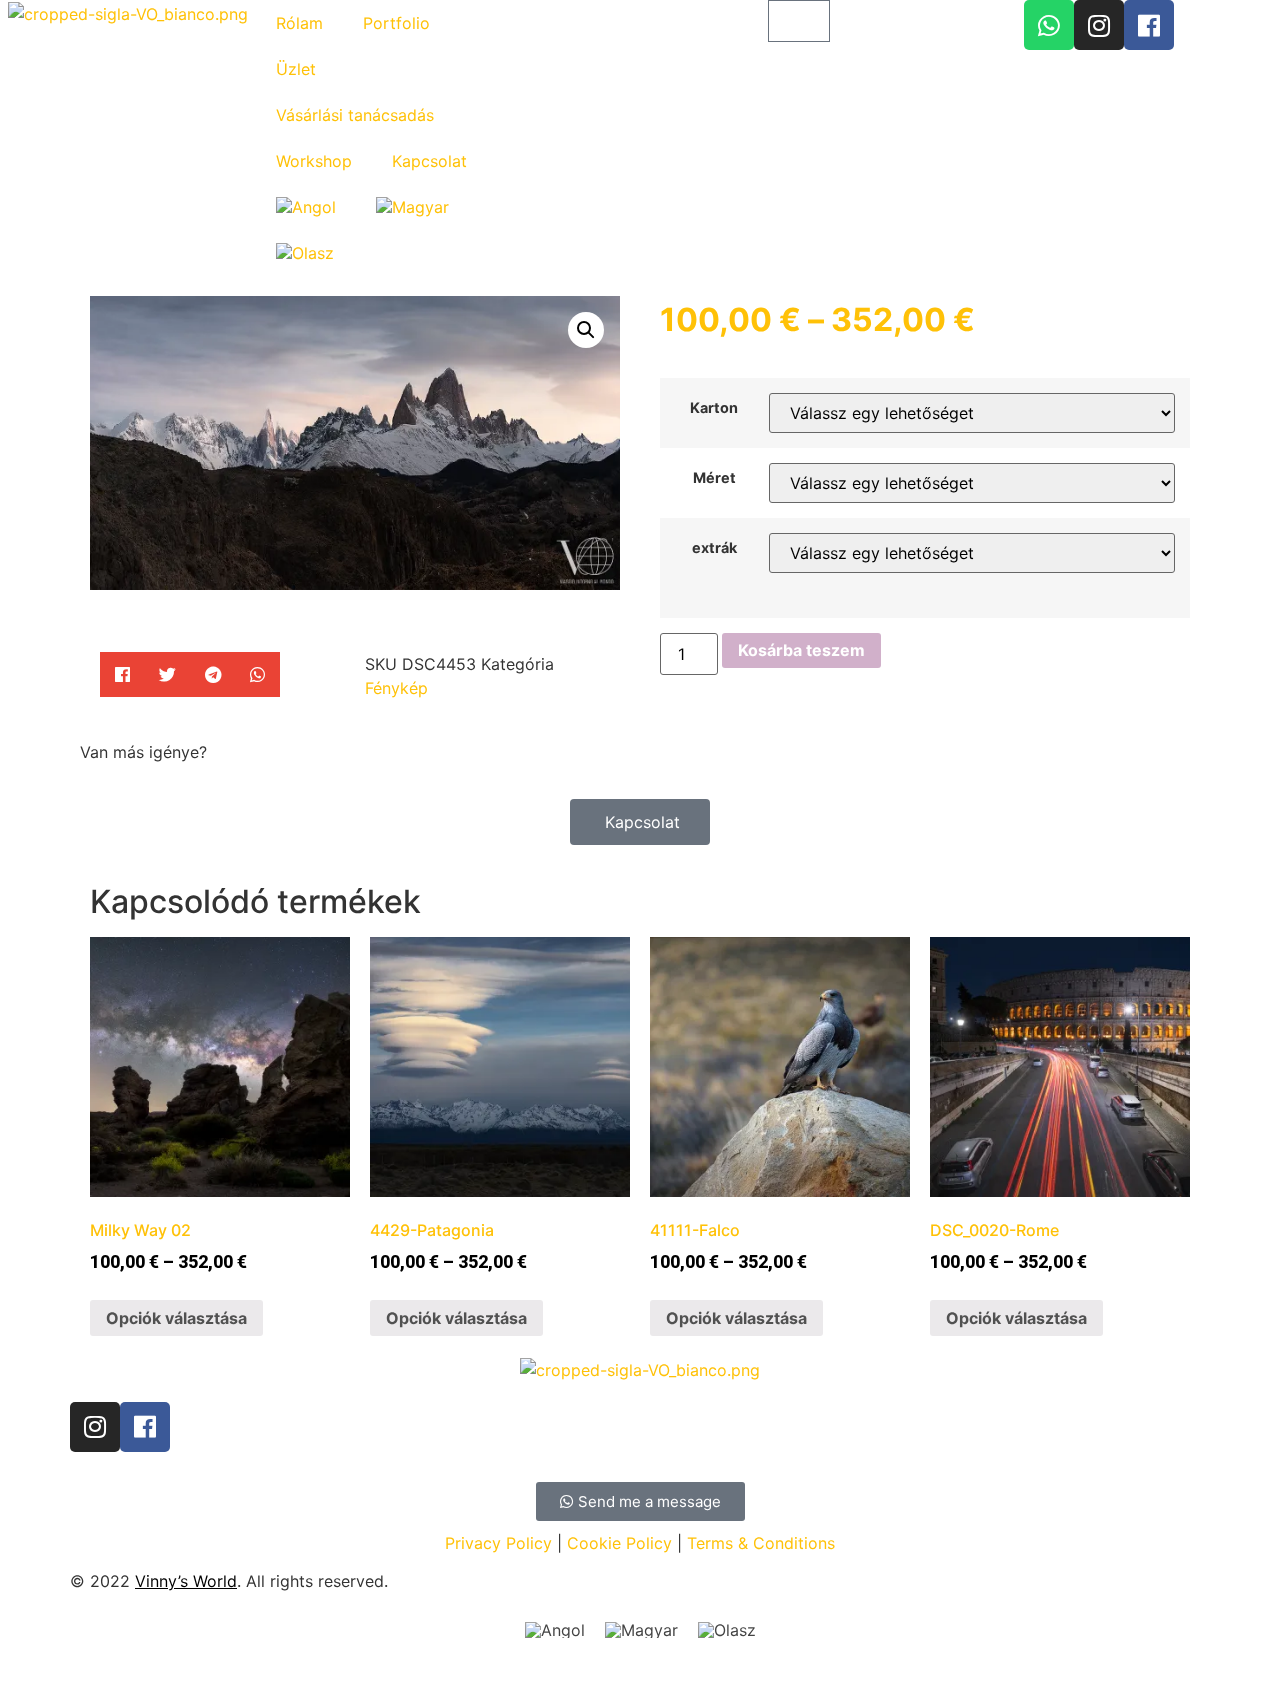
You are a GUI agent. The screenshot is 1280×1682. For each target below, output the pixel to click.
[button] (122, 674)
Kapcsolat (429, 161)
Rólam (299, 23)
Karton (714, 408)
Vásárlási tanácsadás (355, 115)
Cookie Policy (619, 1543)
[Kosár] (799, 21)
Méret (714, 478)
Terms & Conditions (761, 1543)
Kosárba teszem (801, 650)
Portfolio (396, 23)
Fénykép (396, 688)
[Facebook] (1149, 25)
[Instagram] (1099, 25)
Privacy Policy (498, 1543)
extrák (714, 548)
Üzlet (296, 69)
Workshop (314, 161)
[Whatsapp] (1049, 25)
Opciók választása (176, 1318)
